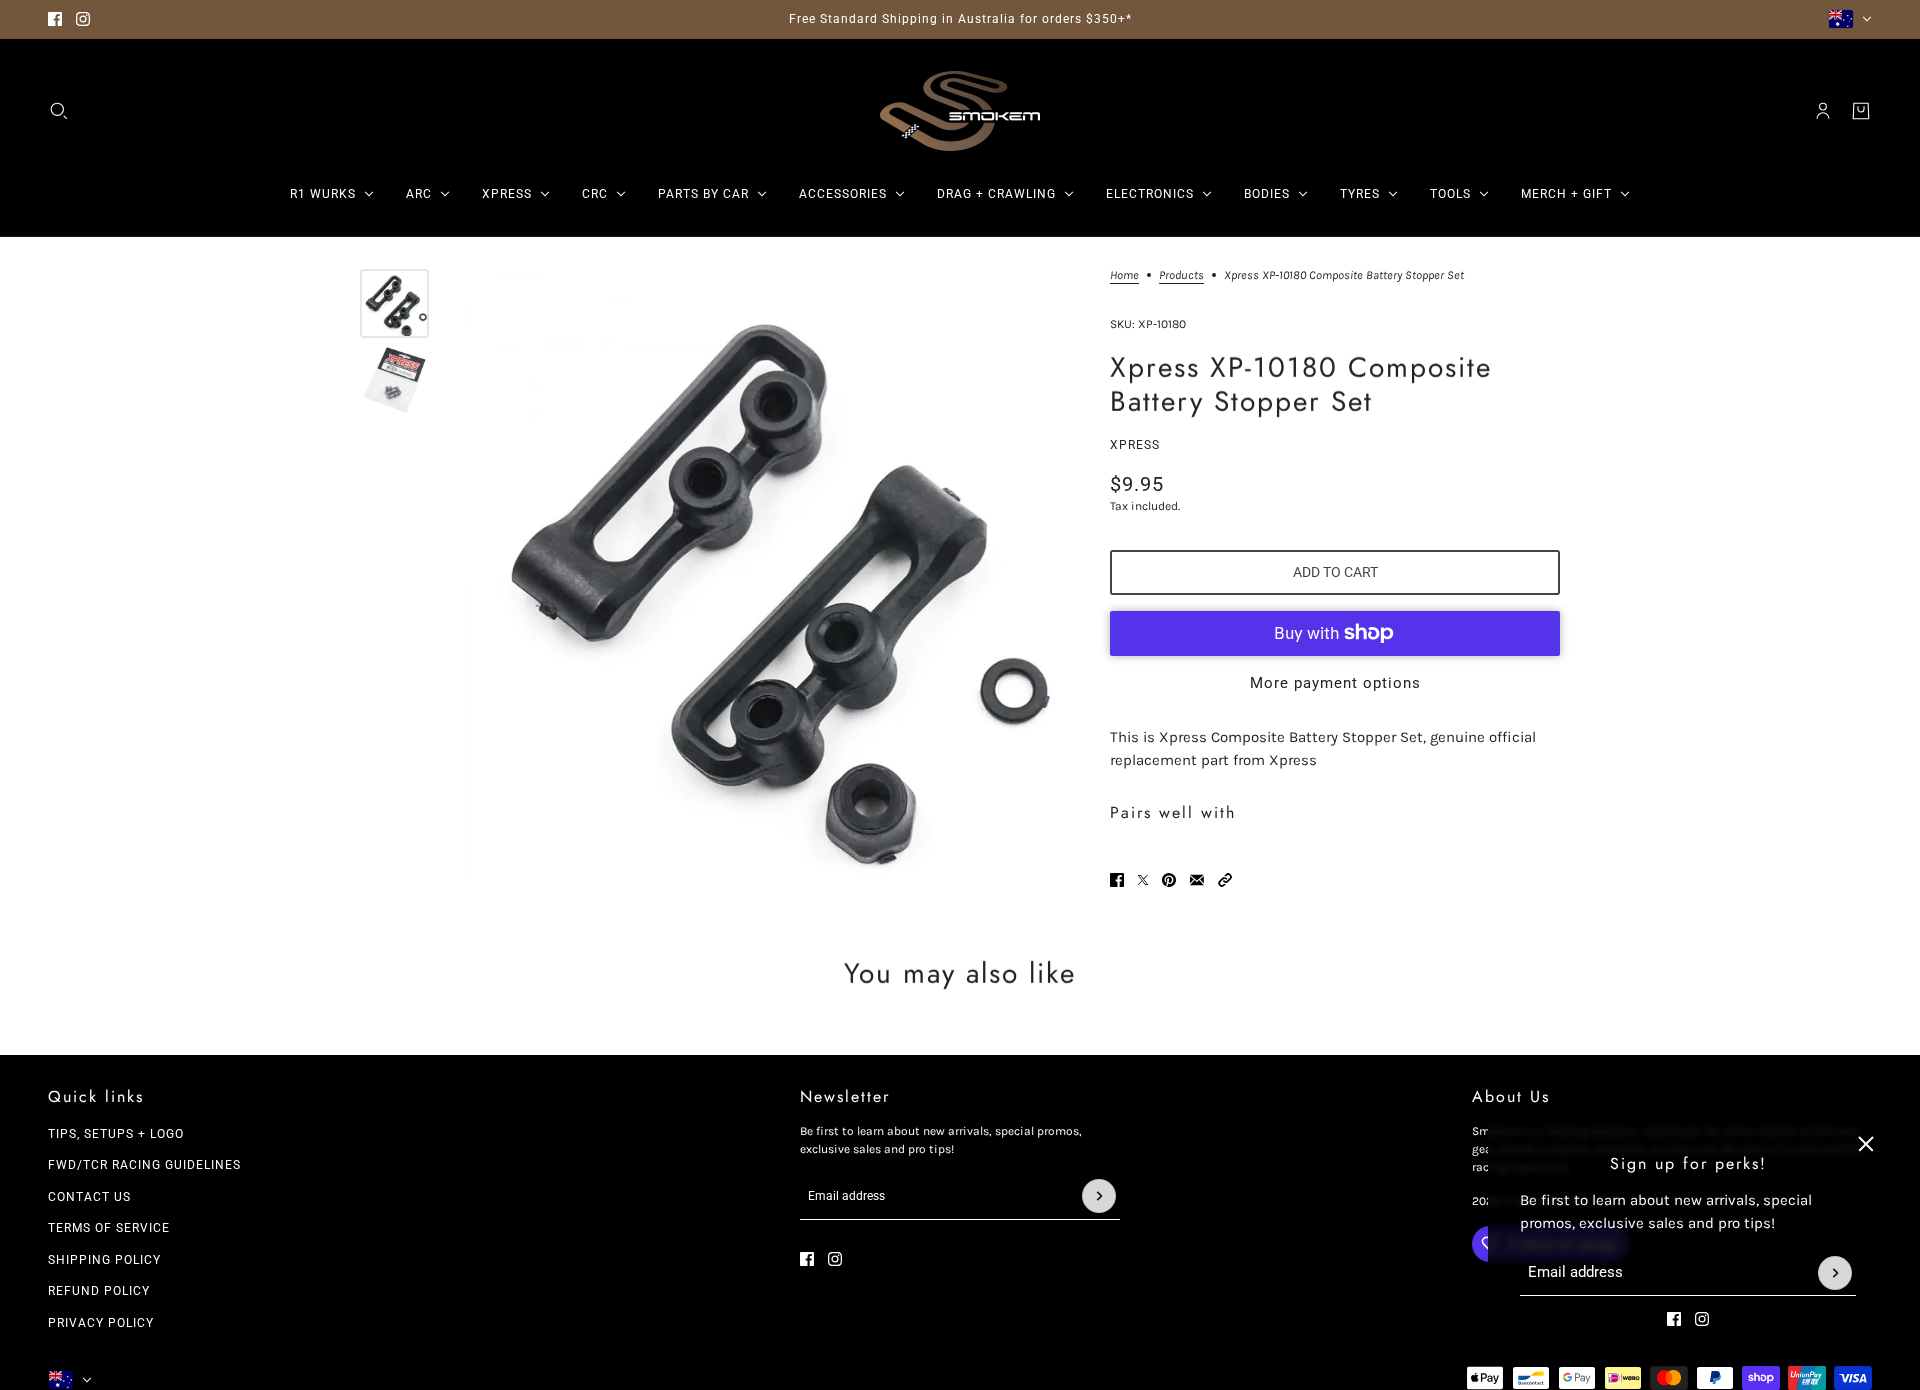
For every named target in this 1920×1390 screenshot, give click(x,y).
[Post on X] (1143, 880)
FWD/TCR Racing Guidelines (144, 1165)
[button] (1225, 880)
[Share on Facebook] (1117, 880)
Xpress (1135, 445)
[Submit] (1835, 1273)
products (1181, 275)
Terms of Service (109, 1228)
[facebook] (55, 19)
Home (1124, 275)
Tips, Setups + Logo (116, 1134)
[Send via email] (1197, 880)
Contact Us (89, 1197)
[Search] (59, 111)
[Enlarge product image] (764, 572)
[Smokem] (960, 111)
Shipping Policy (104, 1260)
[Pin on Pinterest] (1169, 880)
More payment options (1335, 683)
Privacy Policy (101, 1323)
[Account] (1823, 111)
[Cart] (1861, 111)
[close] (1866, 1144)
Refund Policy (99, 1291)
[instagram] (83, 19)
